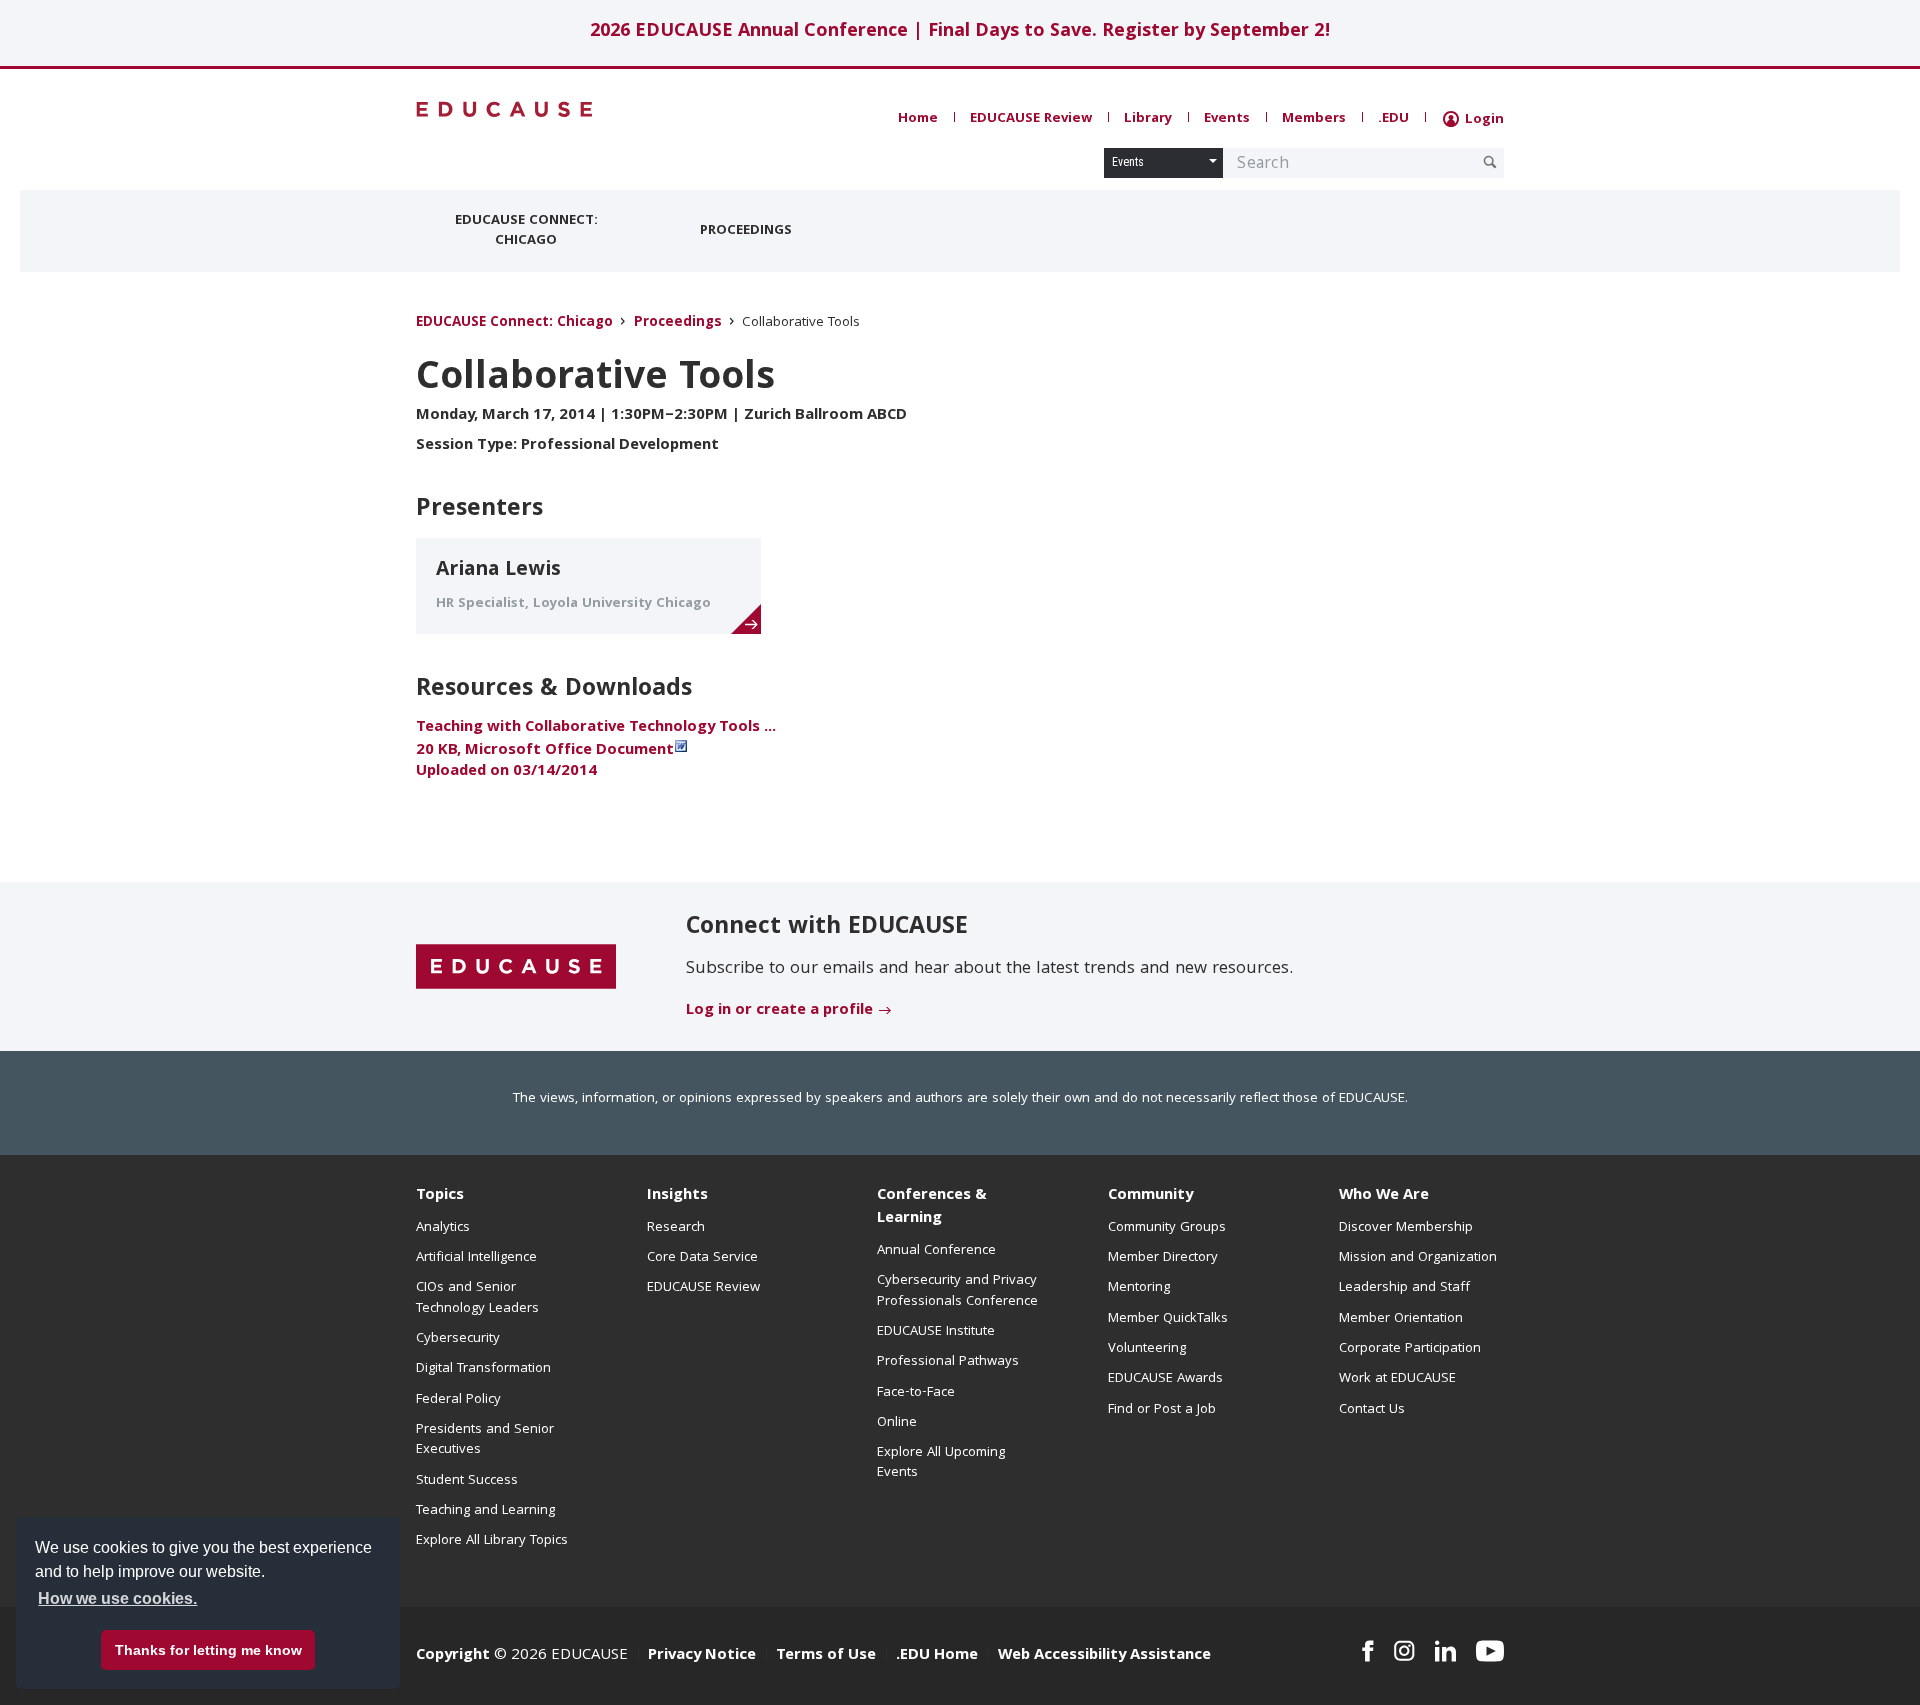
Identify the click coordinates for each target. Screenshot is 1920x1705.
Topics (440, 1196)
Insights (677, 1196)
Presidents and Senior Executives (485, 1440)
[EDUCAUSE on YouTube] (1490, 1651)
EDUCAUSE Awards (1165, 1379)
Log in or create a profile (779, 1011)
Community (1150, 1196)
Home (918, 119)
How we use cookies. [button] (117, 1598)
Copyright (453, 1656)
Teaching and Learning (485, 1511)
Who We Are (1384, 1196)
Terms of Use (826, 1656)
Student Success (467, 1481)
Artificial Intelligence (476, 1258)
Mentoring (1139, 1288)
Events (1227, 119)
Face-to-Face (916, 1393)
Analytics (443, 1228)
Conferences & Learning (932, 1207)
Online (897, 1423)
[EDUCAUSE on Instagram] (1404, 1651)
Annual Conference (936, 1251)
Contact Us (1372, 1410)
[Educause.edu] (516, 968)
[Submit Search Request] (1490, 162)
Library (1148, 119)
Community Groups (1167, 1228)
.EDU (1393, 119)
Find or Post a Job (1162, 1410)
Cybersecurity (458, 1339)
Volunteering (1147, 1349)
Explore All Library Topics (492, 1541)
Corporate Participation (1410, 1349)
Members (1314, 119)
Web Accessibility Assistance (1104, 1656)
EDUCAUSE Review (1031, 119)
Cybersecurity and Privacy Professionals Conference (957, 1291)
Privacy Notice (702, 1656)
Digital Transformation (483, 1369)
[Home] (505, 109)
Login (1482, 120)
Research (676, 1228)
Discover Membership (1406, 1228)
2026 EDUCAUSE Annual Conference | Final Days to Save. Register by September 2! (960, 32)
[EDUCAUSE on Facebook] (1367, 1651)
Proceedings (746, 231)
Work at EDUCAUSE (1397, 1379)
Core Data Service (702, 1258)
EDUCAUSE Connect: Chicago (526, 231)
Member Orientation (1401, 1319)
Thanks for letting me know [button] (208, 1650)
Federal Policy (458, 1400)
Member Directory (1163, 1258)
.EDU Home (937, 1656)
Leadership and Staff (1404, 1288)
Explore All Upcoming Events (941, 1463)
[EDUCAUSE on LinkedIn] (1446, 1651)
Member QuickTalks (1168, 1319)
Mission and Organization (1418, 1258)
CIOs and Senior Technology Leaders (477, 1298)
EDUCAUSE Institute (936, 1332)
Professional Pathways (948, 1362)
